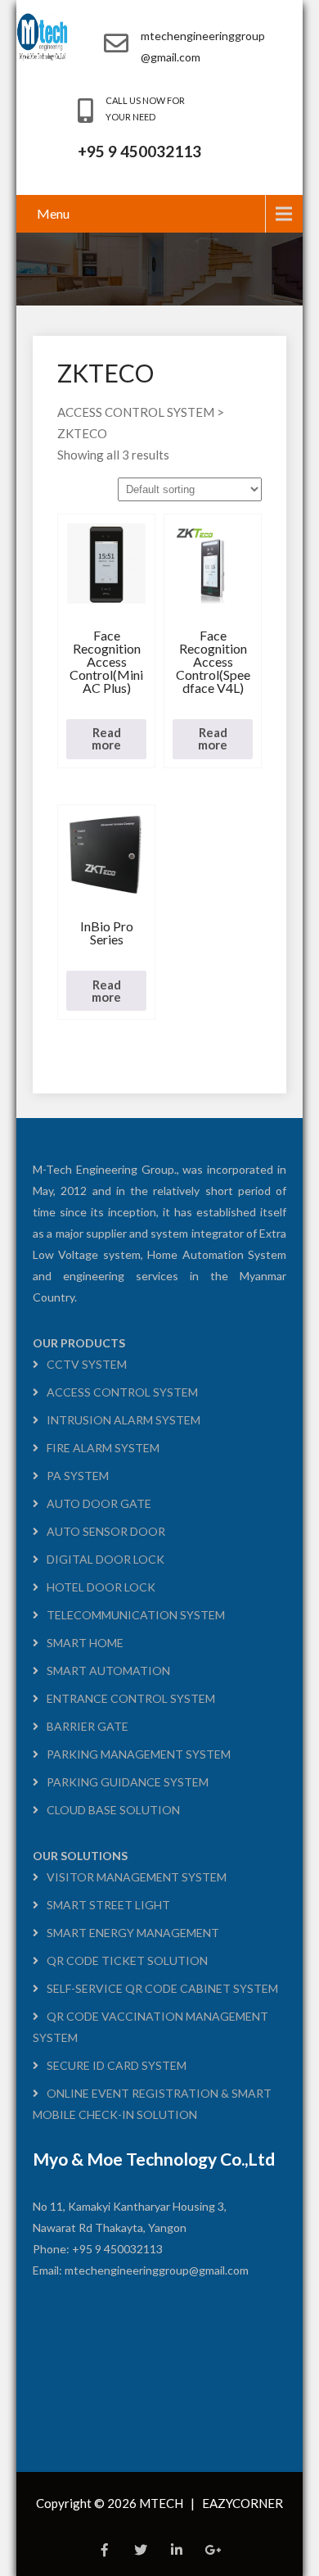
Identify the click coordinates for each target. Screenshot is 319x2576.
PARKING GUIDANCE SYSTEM (128, 1782)
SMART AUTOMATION (108, 1671)
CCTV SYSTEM (87, 1364)
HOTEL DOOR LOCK (101, 1587)
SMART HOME (85, 1643)
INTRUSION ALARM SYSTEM (124, 1420)
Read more (106, 738)
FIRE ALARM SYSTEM (103, 1448)
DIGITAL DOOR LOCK (106, 1559)
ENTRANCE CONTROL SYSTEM (131, 1698)
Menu (53, 213)
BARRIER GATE (88, 1726)
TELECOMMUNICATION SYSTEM (136, 1615)
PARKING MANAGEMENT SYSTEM (139, 1754)
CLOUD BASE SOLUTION (113, 1810)
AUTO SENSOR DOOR (106, 1531)
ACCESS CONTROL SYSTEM (122, 1392)
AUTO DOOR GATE (99, 1503)
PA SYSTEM (78, 1476)
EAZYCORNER (243, 2503)
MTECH (162, 2503)
